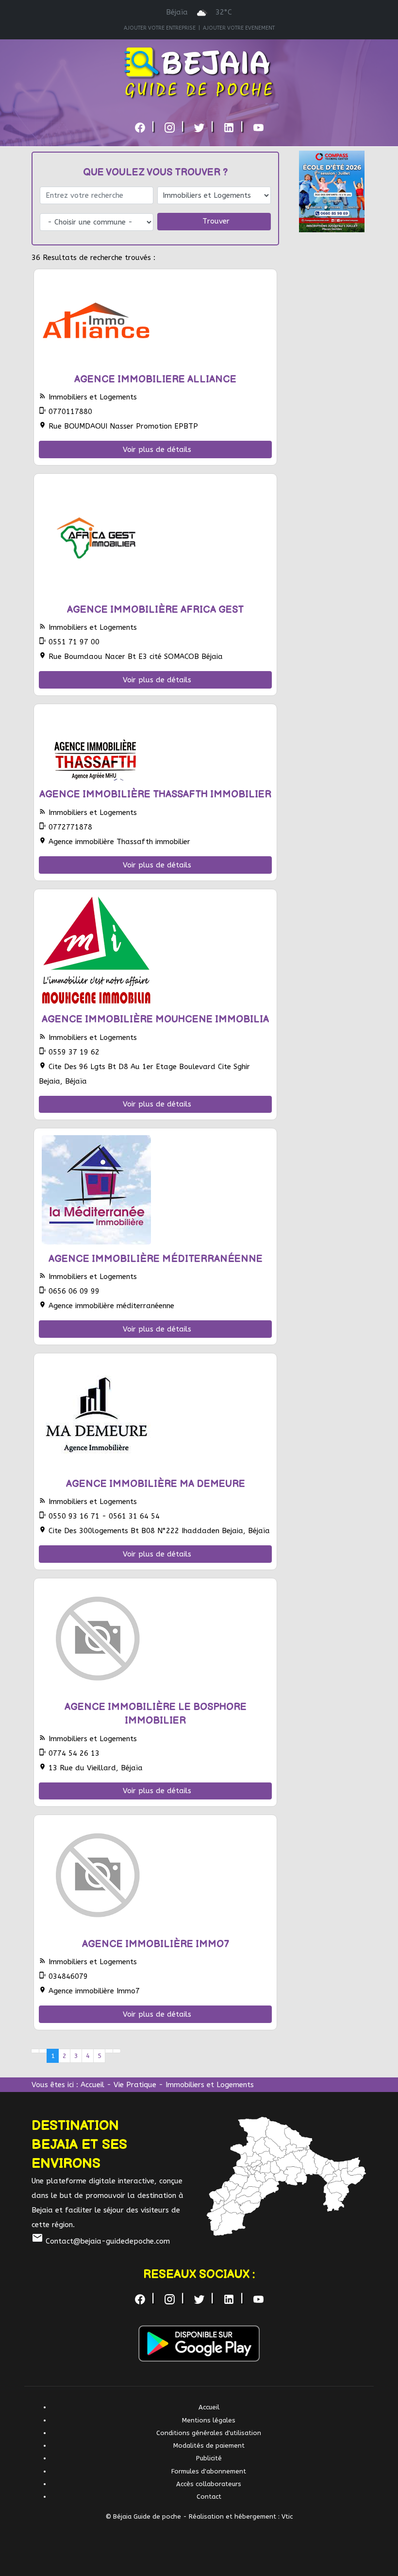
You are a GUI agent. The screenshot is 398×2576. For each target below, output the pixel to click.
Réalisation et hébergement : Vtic (241, 2516)
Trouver (216, 221)
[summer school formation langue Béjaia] (332, 191)
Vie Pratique (135, 2085)
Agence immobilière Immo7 (156, 1944)
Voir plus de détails (157, 450)
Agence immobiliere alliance (155, 380)
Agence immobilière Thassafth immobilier (155, 795)
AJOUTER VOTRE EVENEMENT (239, 28)
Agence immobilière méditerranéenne (156, 1259)
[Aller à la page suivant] (109, 2051)
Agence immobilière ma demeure (156, 1484)
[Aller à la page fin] (117, 2051)
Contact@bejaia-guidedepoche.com (101, 2241)
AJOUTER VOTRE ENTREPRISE (160, 28)
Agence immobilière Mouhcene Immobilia (155, 1020)
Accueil (92, 2085)
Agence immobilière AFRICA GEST (155, 610)
